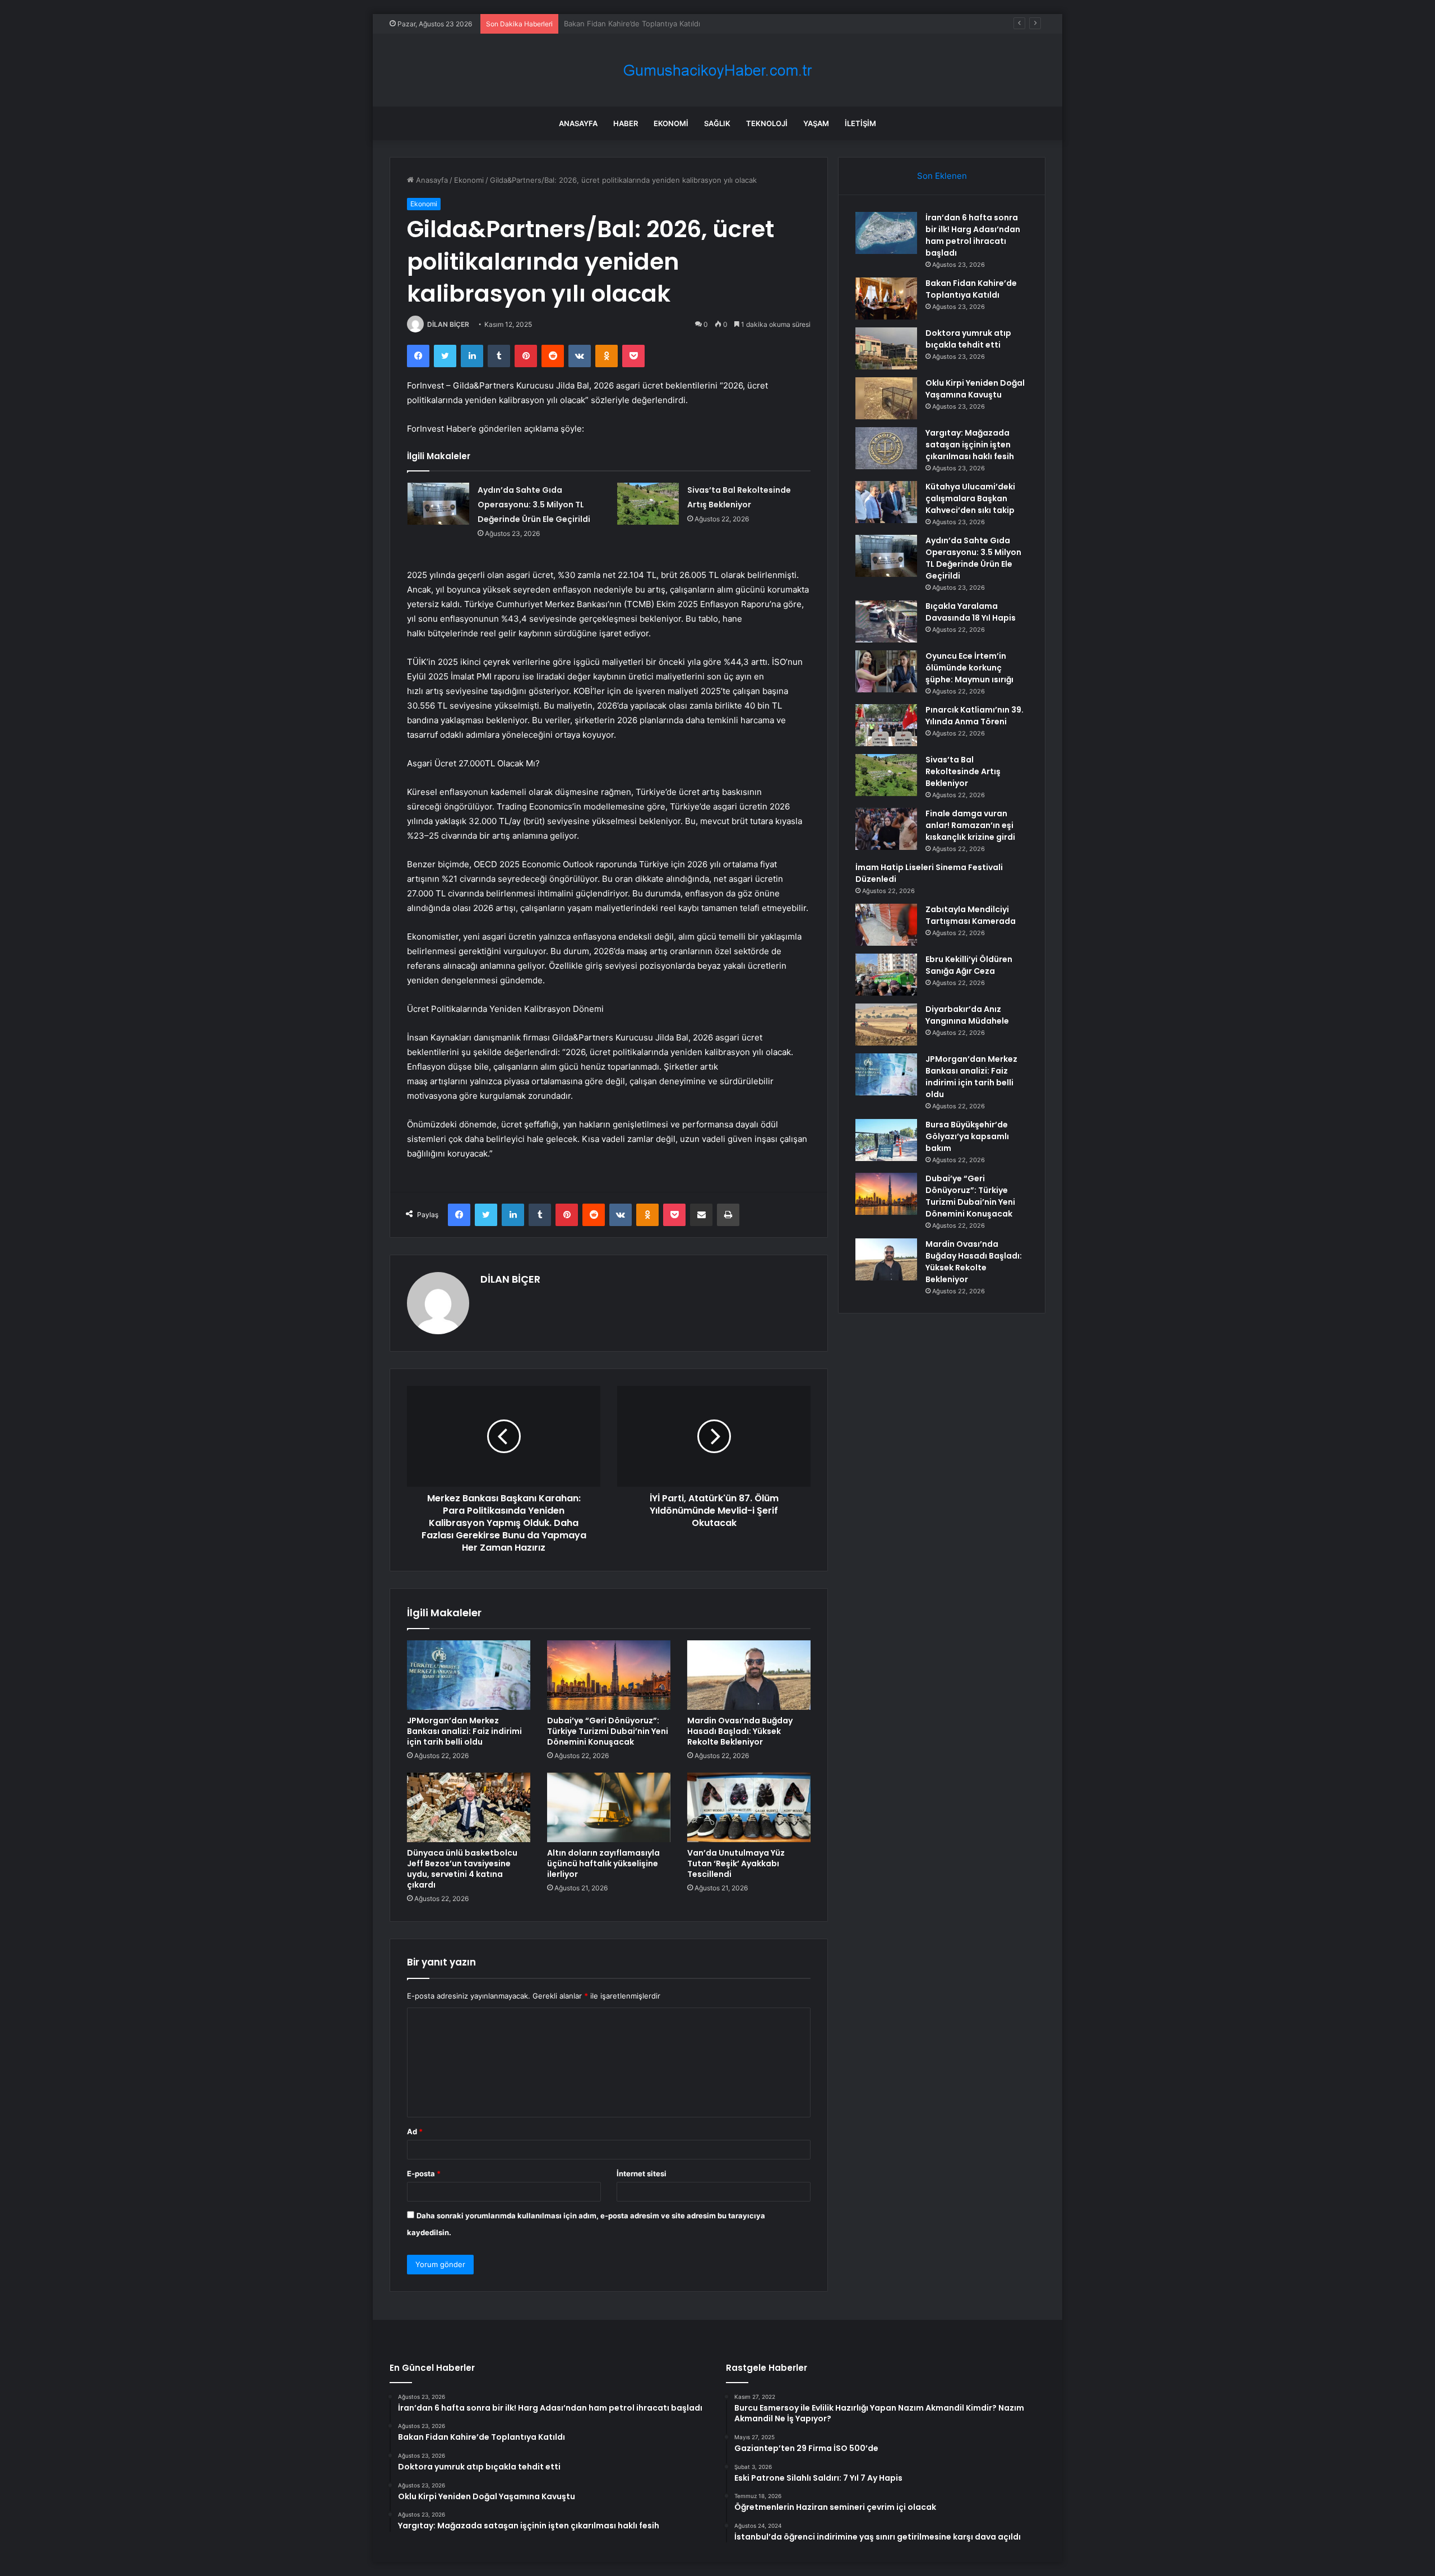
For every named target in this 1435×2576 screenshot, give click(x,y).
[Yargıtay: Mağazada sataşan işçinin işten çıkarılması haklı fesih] (886, 448)
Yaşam (816, 123)
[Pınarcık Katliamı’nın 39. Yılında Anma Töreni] (886, 725)
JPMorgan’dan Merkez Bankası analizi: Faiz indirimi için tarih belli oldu (464, 1731)
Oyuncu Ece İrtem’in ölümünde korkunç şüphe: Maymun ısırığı (969, 668)
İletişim (860, 123)
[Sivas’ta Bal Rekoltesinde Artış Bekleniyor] (648, 504)
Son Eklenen (942, 176)
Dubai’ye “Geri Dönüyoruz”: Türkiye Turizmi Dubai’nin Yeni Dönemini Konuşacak (608, 1731)
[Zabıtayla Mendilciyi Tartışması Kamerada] (886, 925)
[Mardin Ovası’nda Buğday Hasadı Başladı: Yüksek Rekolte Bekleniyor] (749, 1675)
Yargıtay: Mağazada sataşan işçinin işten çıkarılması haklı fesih (970, 445)
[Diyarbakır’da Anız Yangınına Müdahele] (886, 1025)
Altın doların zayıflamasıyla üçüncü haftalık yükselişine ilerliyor (603, 1863)
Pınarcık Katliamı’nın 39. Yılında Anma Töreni (975, 716)
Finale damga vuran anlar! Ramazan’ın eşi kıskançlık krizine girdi (970, 825)
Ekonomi (671, 123)
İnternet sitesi (642, 2173)
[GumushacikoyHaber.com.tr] (717, 70)
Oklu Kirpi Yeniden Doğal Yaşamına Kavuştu (975, 389)
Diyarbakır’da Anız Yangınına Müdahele (967, 1015)
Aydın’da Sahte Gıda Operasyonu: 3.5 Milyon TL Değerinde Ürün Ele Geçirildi (534, 505)
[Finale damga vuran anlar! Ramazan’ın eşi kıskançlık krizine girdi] (886, 829)
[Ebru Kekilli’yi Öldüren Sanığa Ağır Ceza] (886, 975)
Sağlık (717, 123)
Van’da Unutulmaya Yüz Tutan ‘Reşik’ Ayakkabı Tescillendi (736, 1863)
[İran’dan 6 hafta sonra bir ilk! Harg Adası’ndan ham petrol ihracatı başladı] (886, 233)
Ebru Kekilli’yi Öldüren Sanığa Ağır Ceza (969, 965)
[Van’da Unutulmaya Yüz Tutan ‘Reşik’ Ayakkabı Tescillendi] (749, 1807)
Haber (626, 123)
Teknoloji (767, 123)
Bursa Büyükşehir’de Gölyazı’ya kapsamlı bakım (967, 1136)
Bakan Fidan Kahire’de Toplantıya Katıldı (971, 289)
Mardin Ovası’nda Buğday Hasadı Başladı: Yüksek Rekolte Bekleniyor (740, 1731)
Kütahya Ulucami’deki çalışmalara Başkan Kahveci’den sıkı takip (970, 498)
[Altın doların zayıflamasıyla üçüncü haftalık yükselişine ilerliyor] (609, 1807)
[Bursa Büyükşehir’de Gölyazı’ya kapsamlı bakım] (886, 1140)
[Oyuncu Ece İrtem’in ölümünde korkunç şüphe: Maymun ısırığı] (886, 671)
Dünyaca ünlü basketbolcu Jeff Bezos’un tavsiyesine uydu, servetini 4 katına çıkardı (462, 1869)
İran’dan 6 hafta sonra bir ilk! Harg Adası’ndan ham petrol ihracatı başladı (973, 235)
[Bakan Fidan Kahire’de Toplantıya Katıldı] (886, 299)
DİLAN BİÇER (448, 324)
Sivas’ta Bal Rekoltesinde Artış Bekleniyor (963, 771)
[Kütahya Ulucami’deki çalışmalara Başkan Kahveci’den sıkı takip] (886, 502)
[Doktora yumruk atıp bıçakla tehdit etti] (886, 348)
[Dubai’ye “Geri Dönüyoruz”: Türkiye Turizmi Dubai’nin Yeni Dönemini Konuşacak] (609, 1675)
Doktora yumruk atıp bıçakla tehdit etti (631, 24)
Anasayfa (578, 123)
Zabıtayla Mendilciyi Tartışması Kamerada (971, 915)
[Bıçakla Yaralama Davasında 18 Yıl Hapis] (886, 621)
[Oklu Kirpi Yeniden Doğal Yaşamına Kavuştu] (886, 398)
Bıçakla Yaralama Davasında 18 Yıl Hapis (971, 612)
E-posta (424, 2173)
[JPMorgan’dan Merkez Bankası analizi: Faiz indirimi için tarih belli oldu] (469, 1675)
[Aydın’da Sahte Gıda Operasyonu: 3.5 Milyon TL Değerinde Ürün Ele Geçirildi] (438, 504)
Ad (415, 2131)
